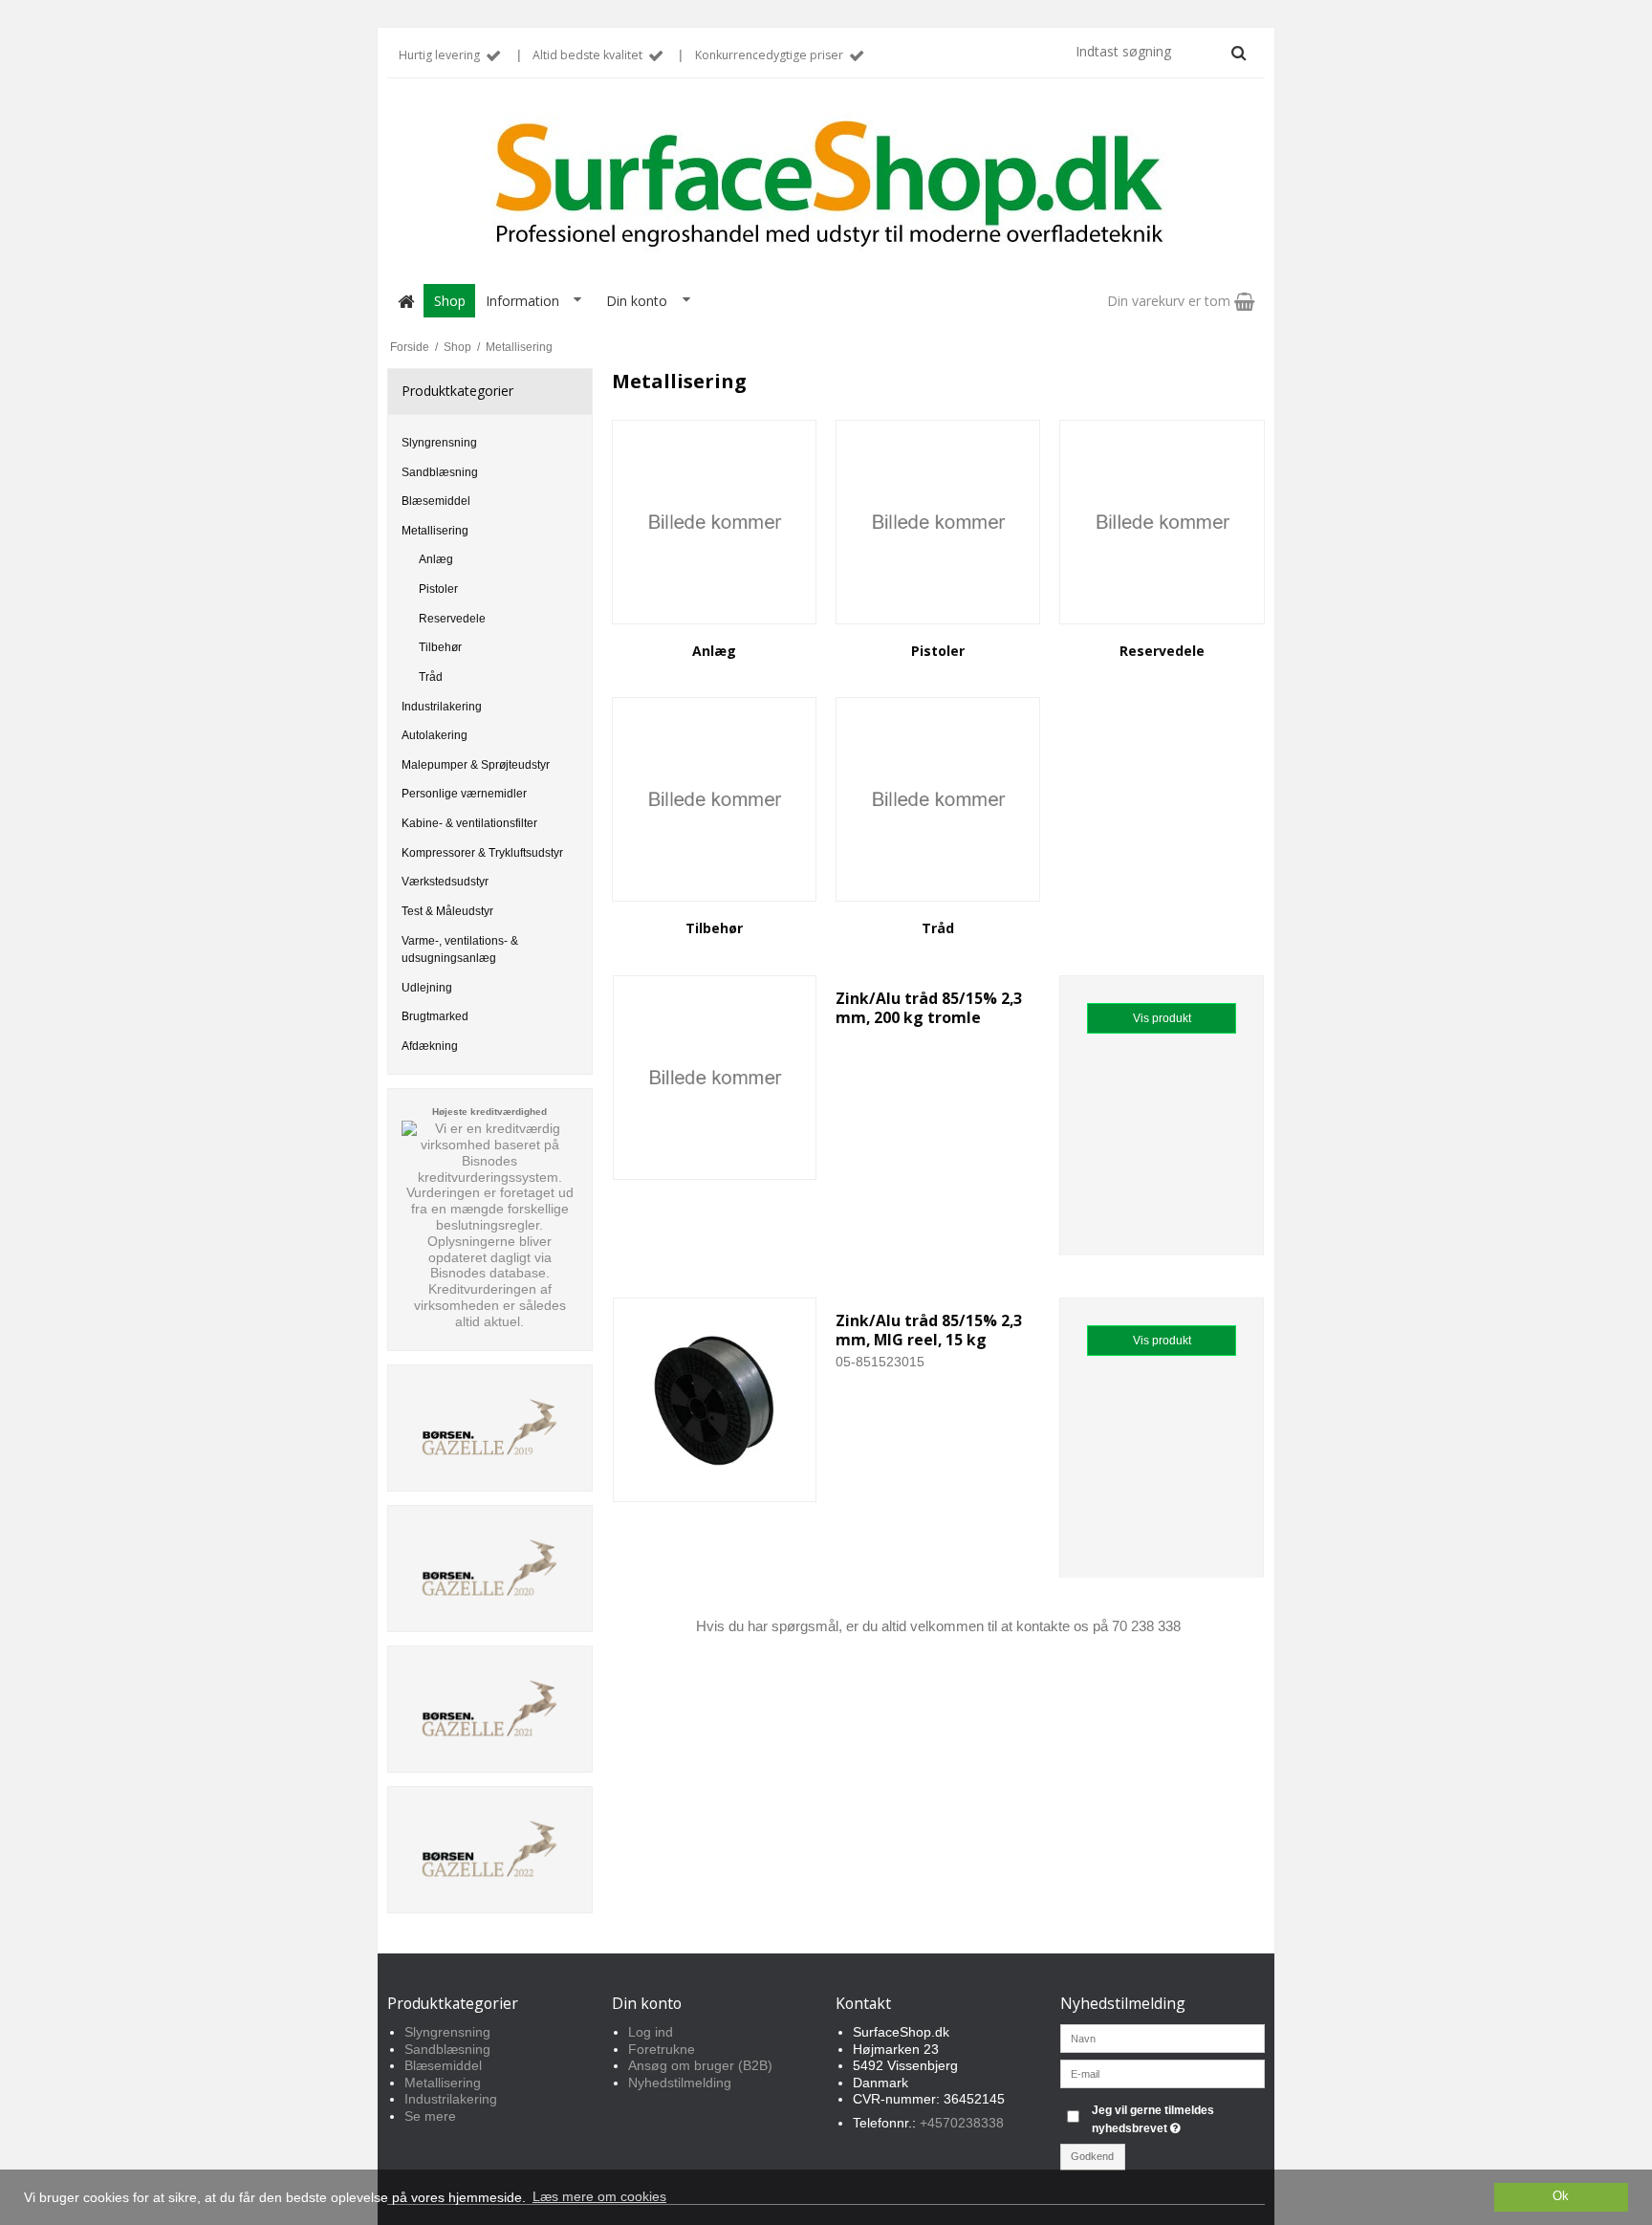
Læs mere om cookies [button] (599, 2196)
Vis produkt (1162, 1018)
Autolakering (435, 735)
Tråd (431, 677)
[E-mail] (1163, 2073)
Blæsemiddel (436, 501)
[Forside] (405, 301)
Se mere (430, 2116)
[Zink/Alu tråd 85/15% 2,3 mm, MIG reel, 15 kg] (715, 1400)
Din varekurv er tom (1171, 301)
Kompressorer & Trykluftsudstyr (482, 853)
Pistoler (438, 589)
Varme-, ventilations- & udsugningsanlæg (460, 949)
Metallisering (435, 531)
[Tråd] (938, 799)
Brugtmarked (435, 1016)
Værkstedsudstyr (445, 882)
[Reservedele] (1162, 522)
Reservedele (452, 619)
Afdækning (430, 1046)
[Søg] (1239, 53)
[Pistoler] (938, 522)
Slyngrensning (439, 443)
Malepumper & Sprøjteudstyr (476, 765)
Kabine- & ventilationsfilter (469, 823)
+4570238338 (962, 2123)
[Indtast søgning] (1160, 52)
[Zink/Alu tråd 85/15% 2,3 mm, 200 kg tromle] (715, 1078)
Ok (1561, 2196)
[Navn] (1163, 2038)
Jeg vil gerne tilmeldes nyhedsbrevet (1177, 2118)
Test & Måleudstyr (447, 911)
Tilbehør (440, 647)
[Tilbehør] (714, 799)
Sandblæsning (440, 472)
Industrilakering (442, 707)
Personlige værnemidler (464, 794)
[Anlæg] (714, 522)
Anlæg (436, 559)
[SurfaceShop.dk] (826, 185)
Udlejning (427, 988)
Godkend (1092, 2156)
